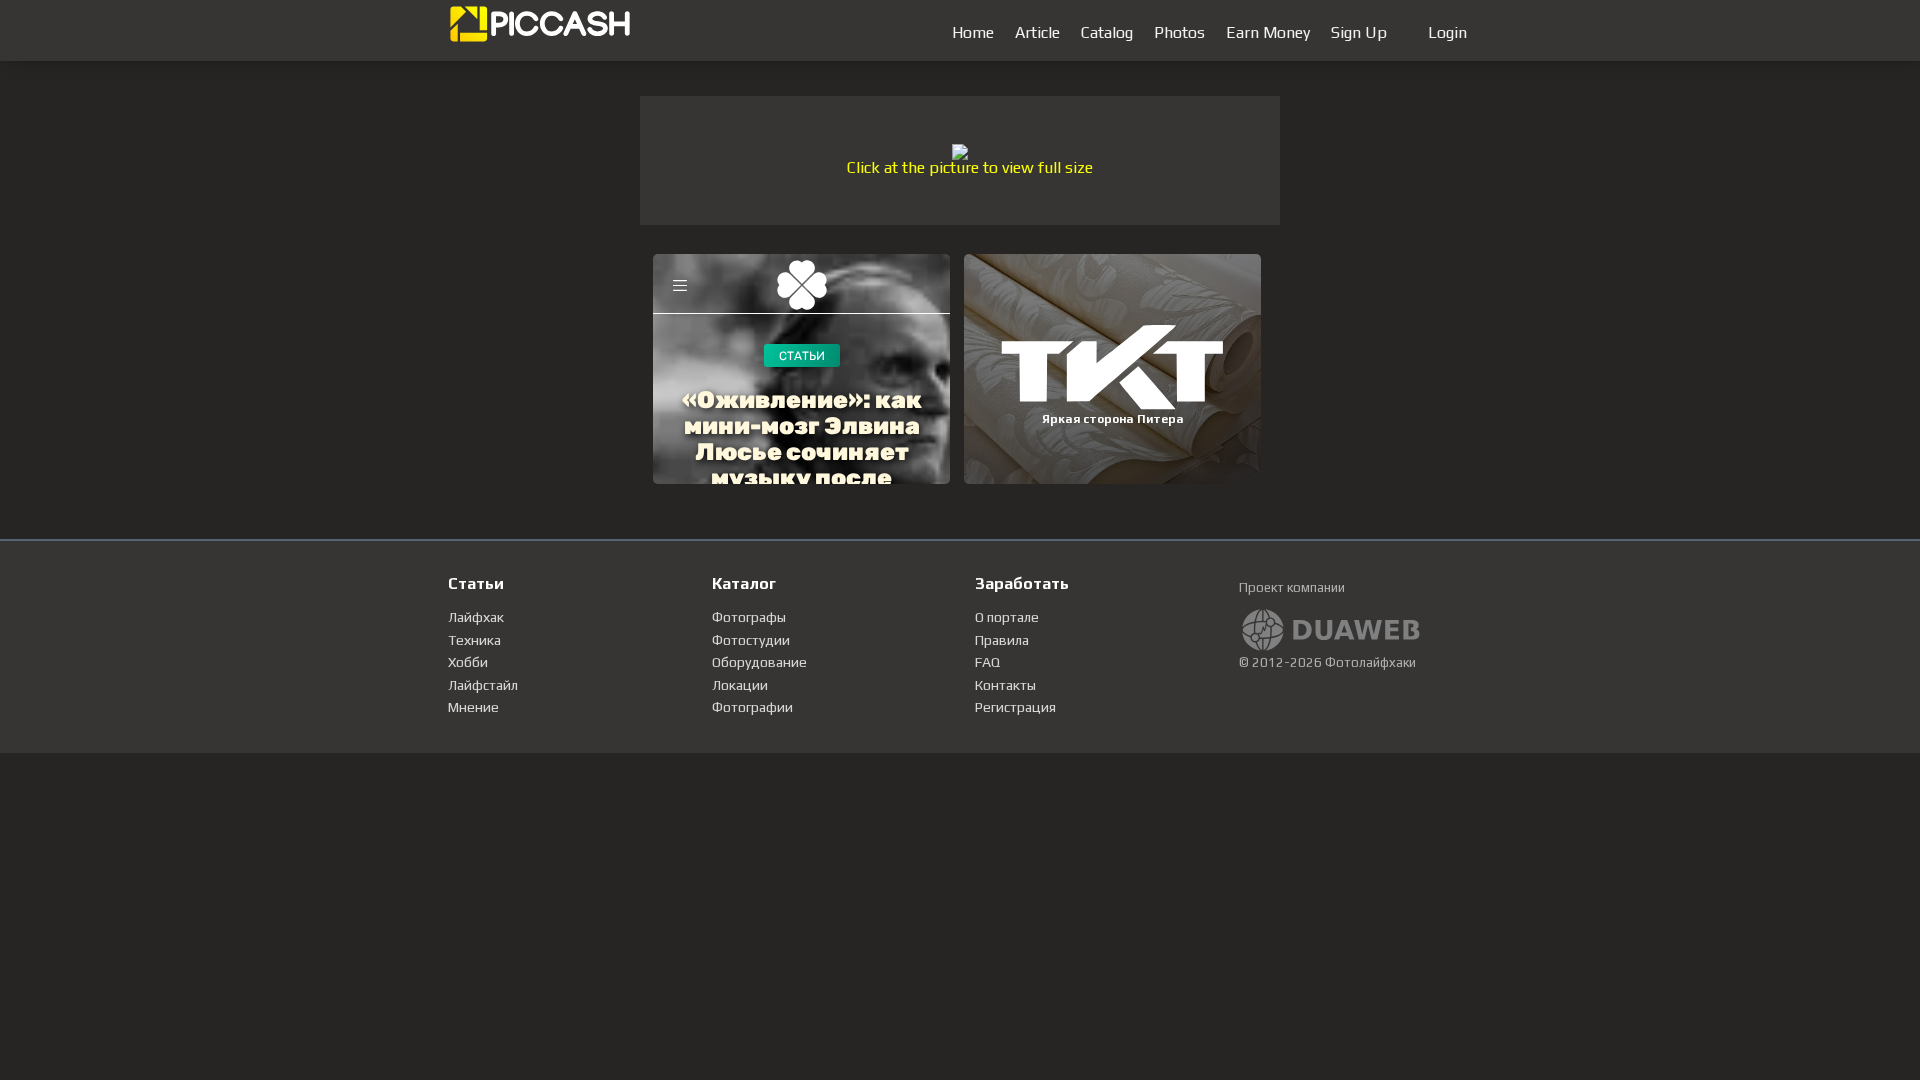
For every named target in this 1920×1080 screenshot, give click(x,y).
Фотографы (749, 617)
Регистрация (1015, 707)
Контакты (1005, 685)
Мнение (473, 707)
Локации (740, 685)
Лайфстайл (483, 685)
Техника (474, 640)
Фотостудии (751, 640)
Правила (1002, 640)
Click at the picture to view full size (970, 167)
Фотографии (752, 707)
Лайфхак (476, 617)
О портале (1007, 617)
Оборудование (759, 662)
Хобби (468, 662)
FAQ (987, 662)
